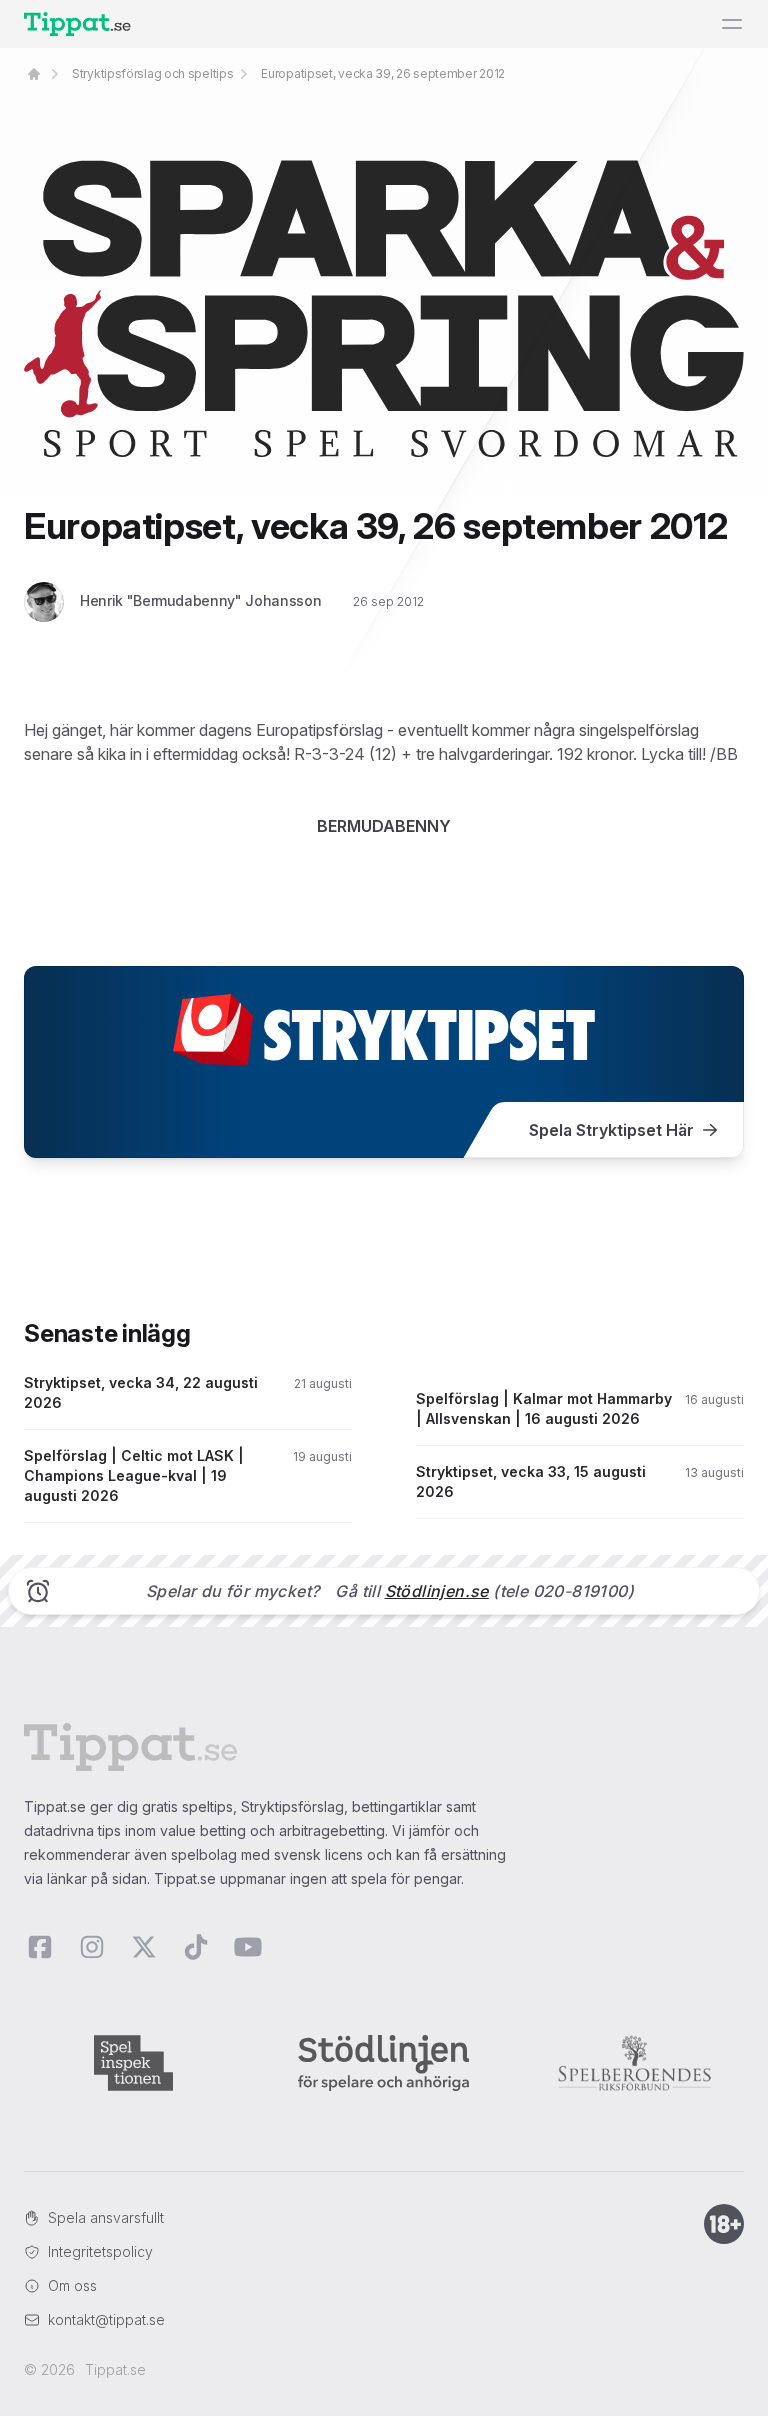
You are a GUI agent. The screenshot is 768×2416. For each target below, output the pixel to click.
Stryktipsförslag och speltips (152, 73)
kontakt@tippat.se (106, 2319)
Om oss (72, 2285)
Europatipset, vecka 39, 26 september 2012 (383, 73)
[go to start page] (34, 74)
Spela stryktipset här (611, 1130)
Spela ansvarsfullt (106, 2217)
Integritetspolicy (100, 2251)
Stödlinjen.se (437, 1591)
